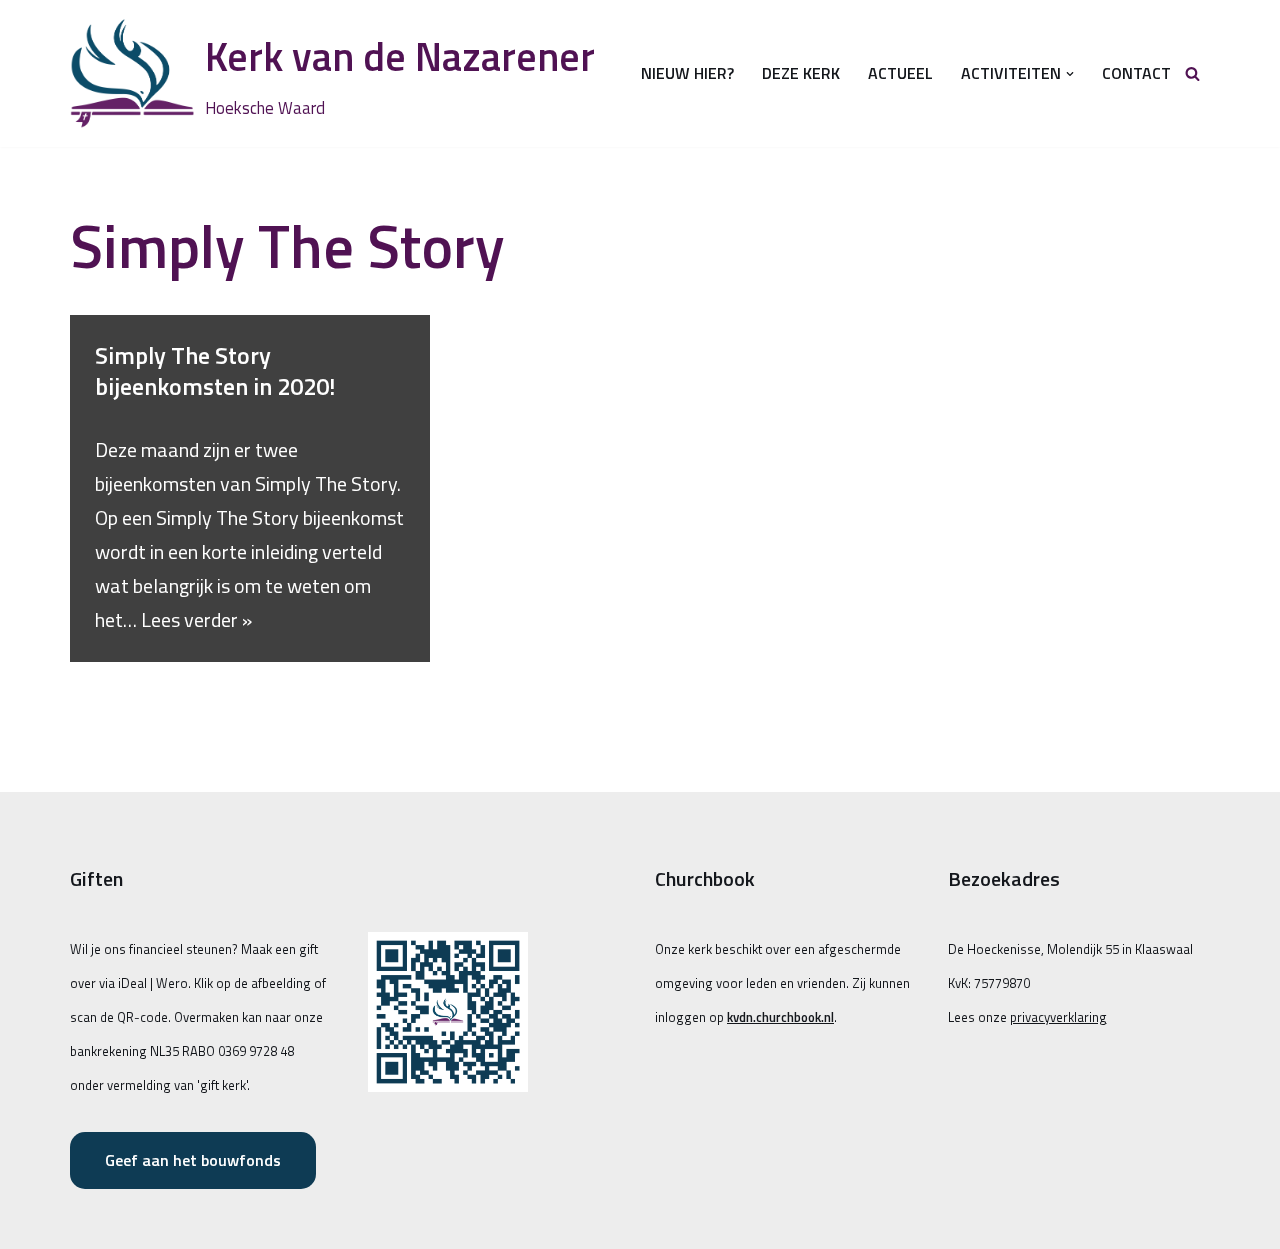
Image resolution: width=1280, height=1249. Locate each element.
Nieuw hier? (687, 73)
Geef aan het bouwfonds (193, 1160)
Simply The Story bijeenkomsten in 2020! (215, 370)
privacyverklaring (1058, 1017)
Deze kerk (801, 73)
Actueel (900, 73)
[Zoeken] (1192, 73)
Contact (1136, 73)
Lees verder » (196, 619)
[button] (1070, 74)
